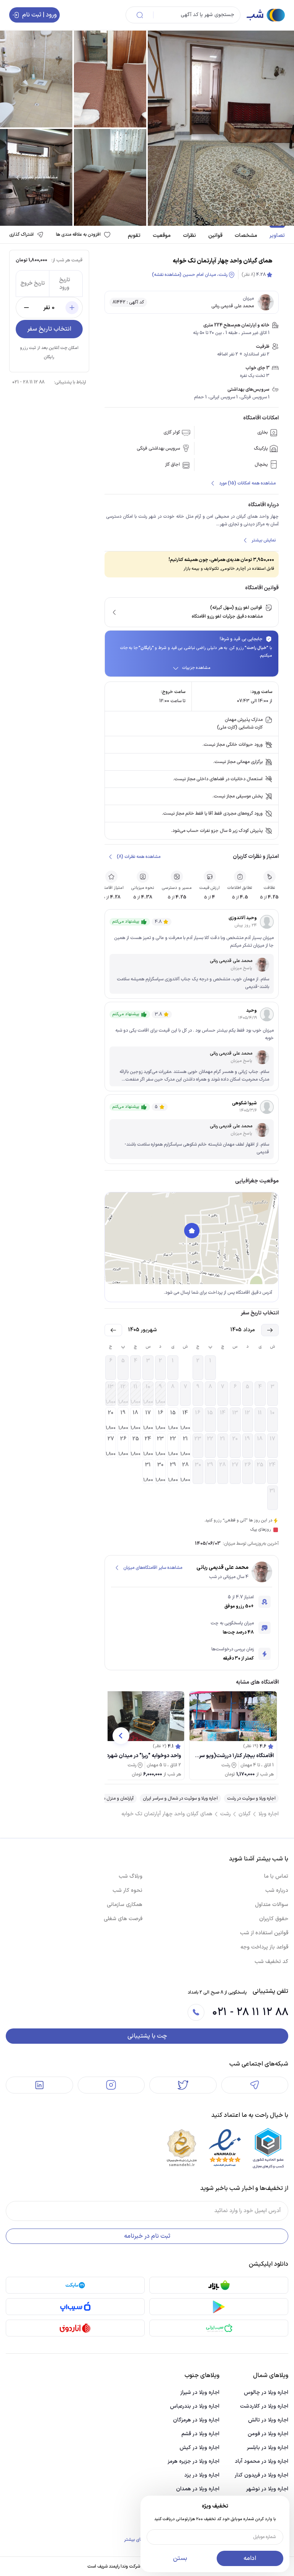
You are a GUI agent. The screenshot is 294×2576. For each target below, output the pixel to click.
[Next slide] (121, 1736)
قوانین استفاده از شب (264, 1933)
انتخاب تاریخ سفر (49, 329)
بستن (180, 2558)
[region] (192, 1238)
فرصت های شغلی (123, 1919)
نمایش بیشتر (264, 540)
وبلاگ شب (131, 1876)
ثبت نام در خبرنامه (147, 2236)
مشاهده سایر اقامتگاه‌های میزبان (153, 1568)
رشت (225, 1814)
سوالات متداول (272, 1905)
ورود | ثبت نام (39, 15)
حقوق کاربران (274, 1919)
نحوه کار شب (127, 1890)
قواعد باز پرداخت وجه (264, 1947)
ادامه (250, 2558)
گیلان (245, 1814)
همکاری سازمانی (125, 1905)
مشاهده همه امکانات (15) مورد (247, 483)
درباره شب (277, 1890)
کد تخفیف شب (271, 1962)
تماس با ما (276, 1876)
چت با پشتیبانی (147, 2036)
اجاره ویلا (269, 1814)
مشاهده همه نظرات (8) (139, 857)
